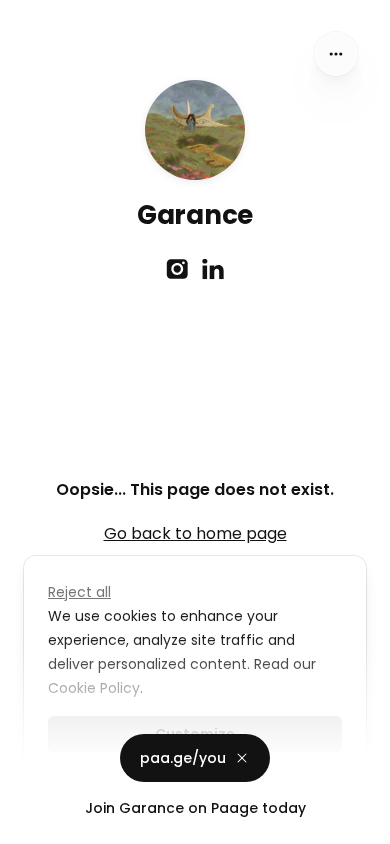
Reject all (79, 592)
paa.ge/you (183, 758)
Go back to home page (195, 533)
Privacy (32, 824)
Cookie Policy (94, 688)
